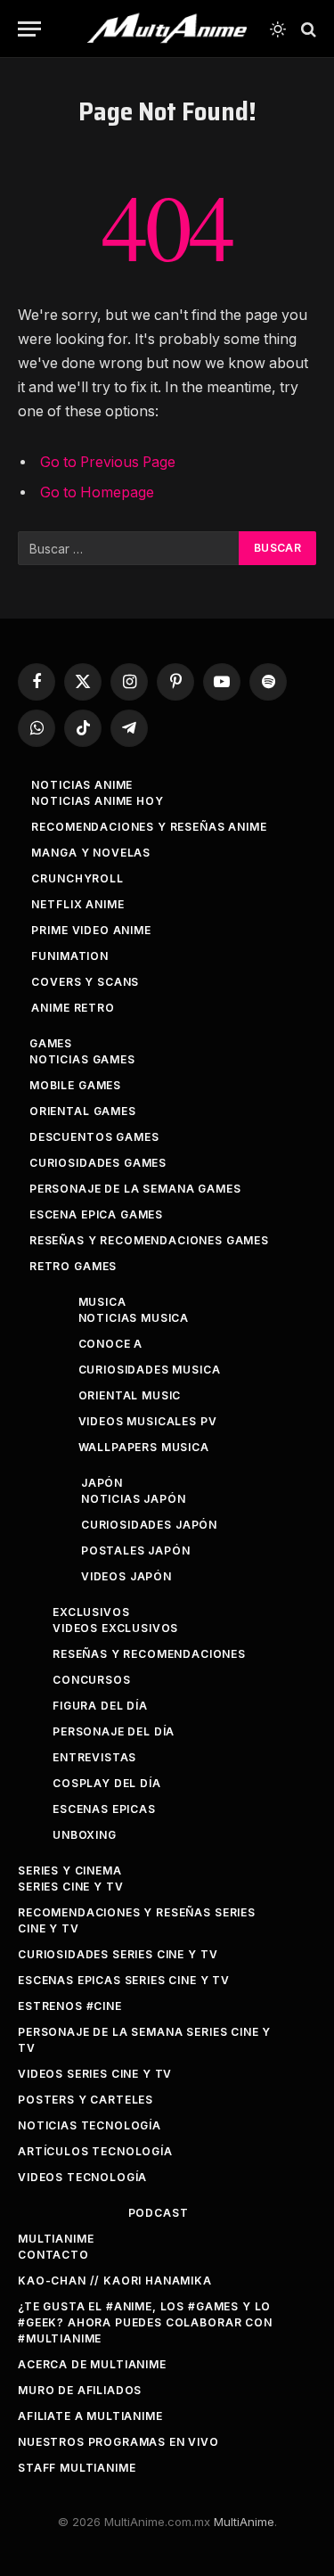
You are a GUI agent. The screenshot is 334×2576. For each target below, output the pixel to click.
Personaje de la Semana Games (135, 1189)
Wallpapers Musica (144, 1447)
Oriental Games (83, 1111)
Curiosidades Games (98, 1163)
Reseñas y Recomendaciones (149, 1654)
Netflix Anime (77, 904)
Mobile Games (75, 1085)
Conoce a (111, 1344)
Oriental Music (130, 1395)
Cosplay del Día (107, 1783)
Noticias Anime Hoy (97, 801)
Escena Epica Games (96, 1214)
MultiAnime (56, 2239)
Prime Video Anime (91, 930)
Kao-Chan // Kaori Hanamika (115, 2281)
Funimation (69, 956)
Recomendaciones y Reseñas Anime (149, 827)
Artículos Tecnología (95, 2151)
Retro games (73, 1266)
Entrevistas (94, 1757)
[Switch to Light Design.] (278, 29)
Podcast (159, 2213)
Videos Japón (126, 1576)
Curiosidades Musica (150, 1370)
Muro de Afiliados (80, 2390)
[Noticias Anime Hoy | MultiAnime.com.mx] (167, 29)
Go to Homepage (97, 492)
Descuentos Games (94, 1137)
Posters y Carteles (86, 2100)
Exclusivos (91, 1612)
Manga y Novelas (91, 853)
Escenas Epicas (104, 1809)
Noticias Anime (82, 785)
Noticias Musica (134, 1318)
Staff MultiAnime (77, 2468)
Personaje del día (114, 1731)
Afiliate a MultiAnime (90, 2416)
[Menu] (29, 29)
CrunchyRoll (77, 878)
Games (51, 1043)
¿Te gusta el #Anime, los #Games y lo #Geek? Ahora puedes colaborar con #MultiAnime (145, 2322)
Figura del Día (100, 1706)
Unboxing (85, 1835)
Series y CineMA (70, 1870)
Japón (102, 1483)
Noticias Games (82, 1059)
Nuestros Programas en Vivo (118, 2442)
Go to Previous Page (108, 462)
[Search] (307, 29)
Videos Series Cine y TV (95, 2074)
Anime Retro (73, 1008)
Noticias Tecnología (90, 2125)
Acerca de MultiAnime (92, 2364)
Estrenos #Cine (70, 2006)
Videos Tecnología (82, 2177)
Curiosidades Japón (149, 1525)
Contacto (53, 2255)
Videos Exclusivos (115, 1628)
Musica (102, 1302)
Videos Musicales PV (148, 1421)
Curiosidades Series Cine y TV (118, 1954)
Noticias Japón (134, 1499)
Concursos (92, 1680)
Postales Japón (136, 1551)
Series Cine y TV (70, 1887)
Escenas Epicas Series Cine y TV (124, 1980)
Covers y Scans (85, 982)
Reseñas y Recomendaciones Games (149, 1240)
